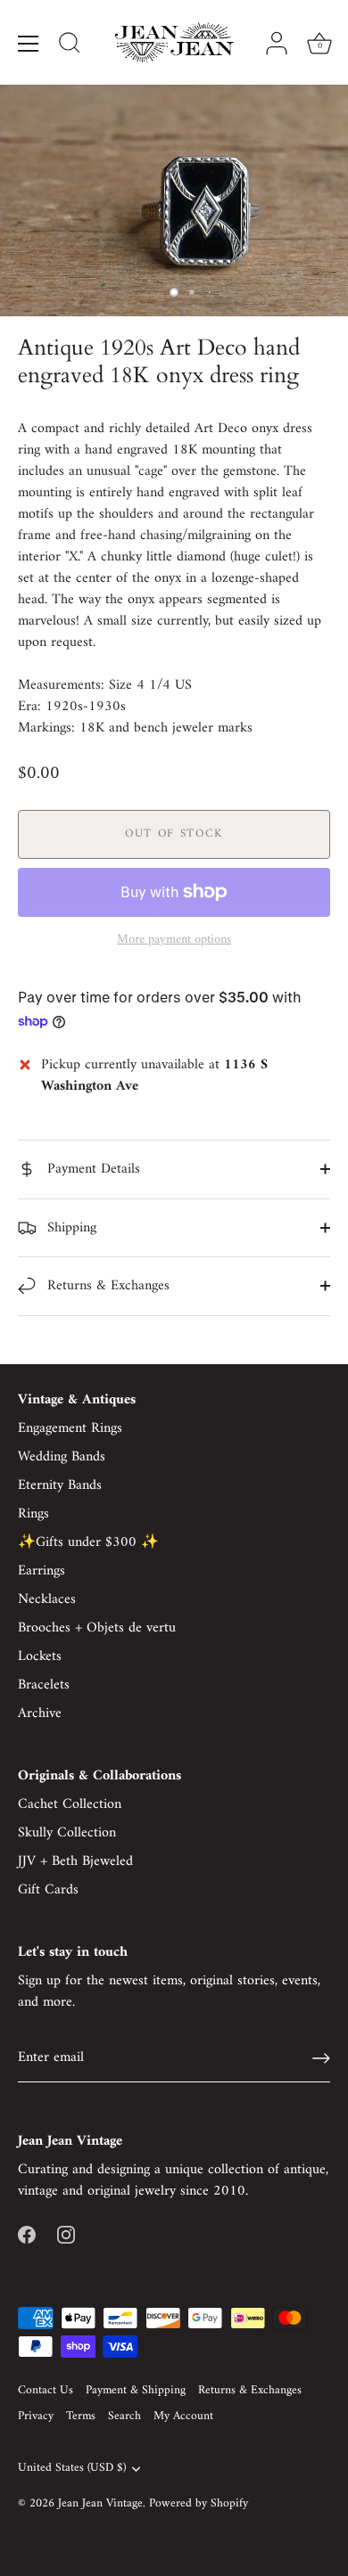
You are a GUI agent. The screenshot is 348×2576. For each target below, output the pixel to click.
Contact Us (46, 2391)
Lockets (40, 1656)
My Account (183, 2417)
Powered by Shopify (199, 2504)
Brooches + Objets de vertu (97, 1628)
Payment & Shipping (136, 2391)
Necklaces (47, 1599)
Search (124, 2417)
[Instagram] (66, 2234)
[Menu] (29, 44)
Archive (40, 1713)
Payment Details (91, 1169)
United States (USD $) (72, 2469)
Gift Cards (48, 1890)
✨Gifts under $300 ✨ (88, 1542)
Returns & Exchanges (106, 1286)
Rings (33, 1514)
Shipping (70, 1228)
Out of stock (174, 834)
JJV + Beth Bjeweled (75, 1861)
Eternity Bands (60, 1485)
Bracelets (44, 1685)
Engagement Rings (70, 1428)
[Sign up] (321, 2058)
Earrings (41, 1571)
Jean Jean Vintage (100, 2504)
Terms (81, 2417)
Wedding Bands (62, 1457)
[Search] (70, 45)
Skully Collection (67, 1833)
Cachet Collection (70, 1804)
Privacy (36, 2417)
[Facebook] (27, 2234)
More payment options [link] (174, 940)
